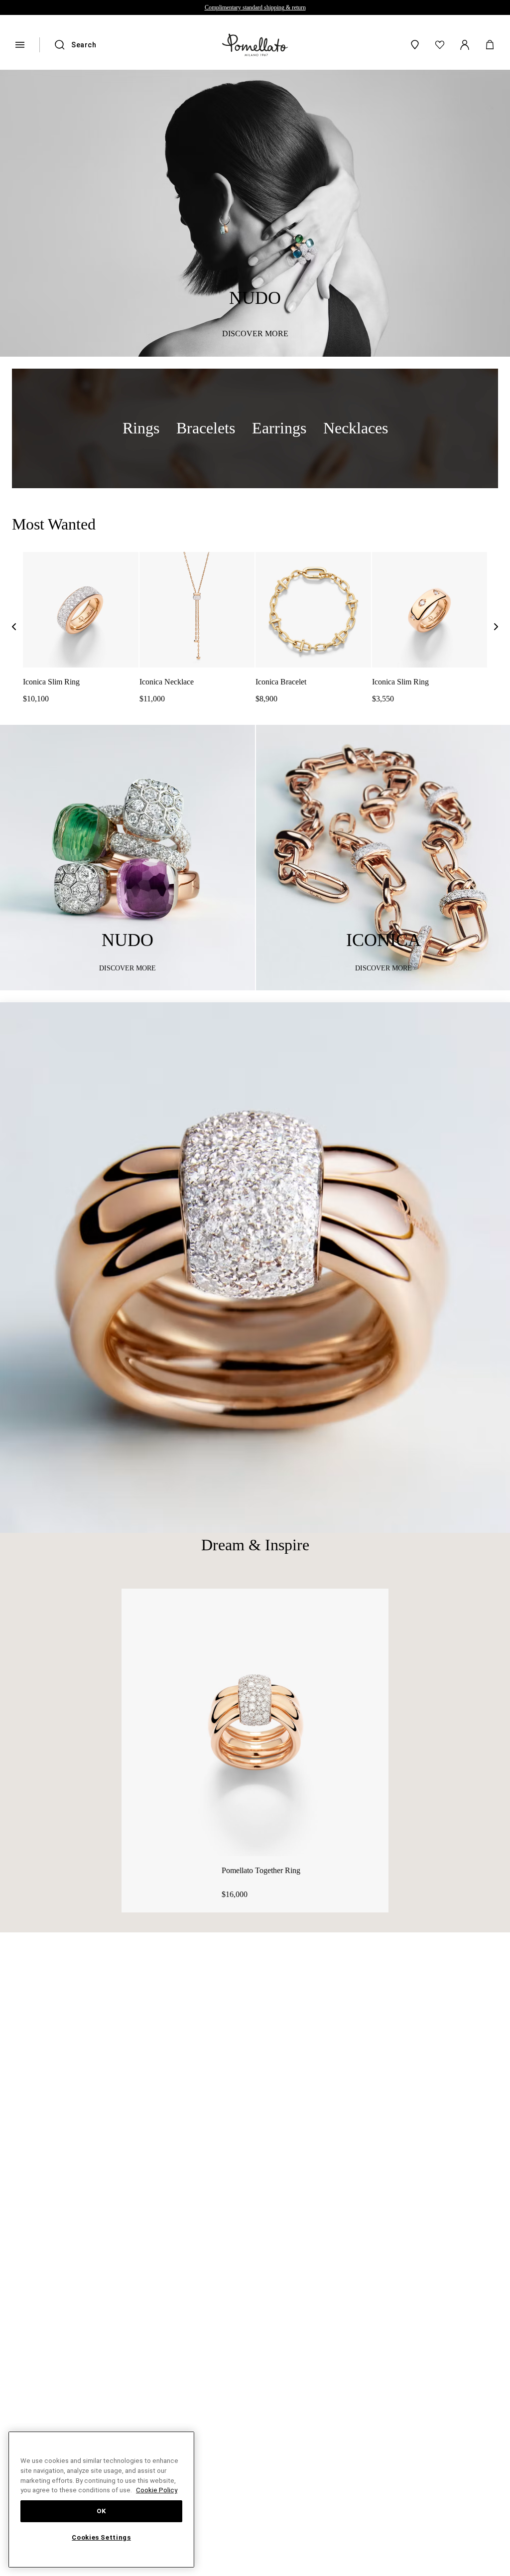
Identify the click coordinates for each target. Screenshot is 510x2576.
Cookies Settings (102, 2538)
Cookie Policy (58, 2490)
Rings (147, 428)
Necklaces (347, 428)
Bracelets (206, 428)
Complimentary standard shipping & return (255, 7)
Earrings (274, 428)
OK (101, 2511)
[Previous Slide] (14, 629)
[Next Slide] (496, 629)
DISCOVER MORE (255, 334)
